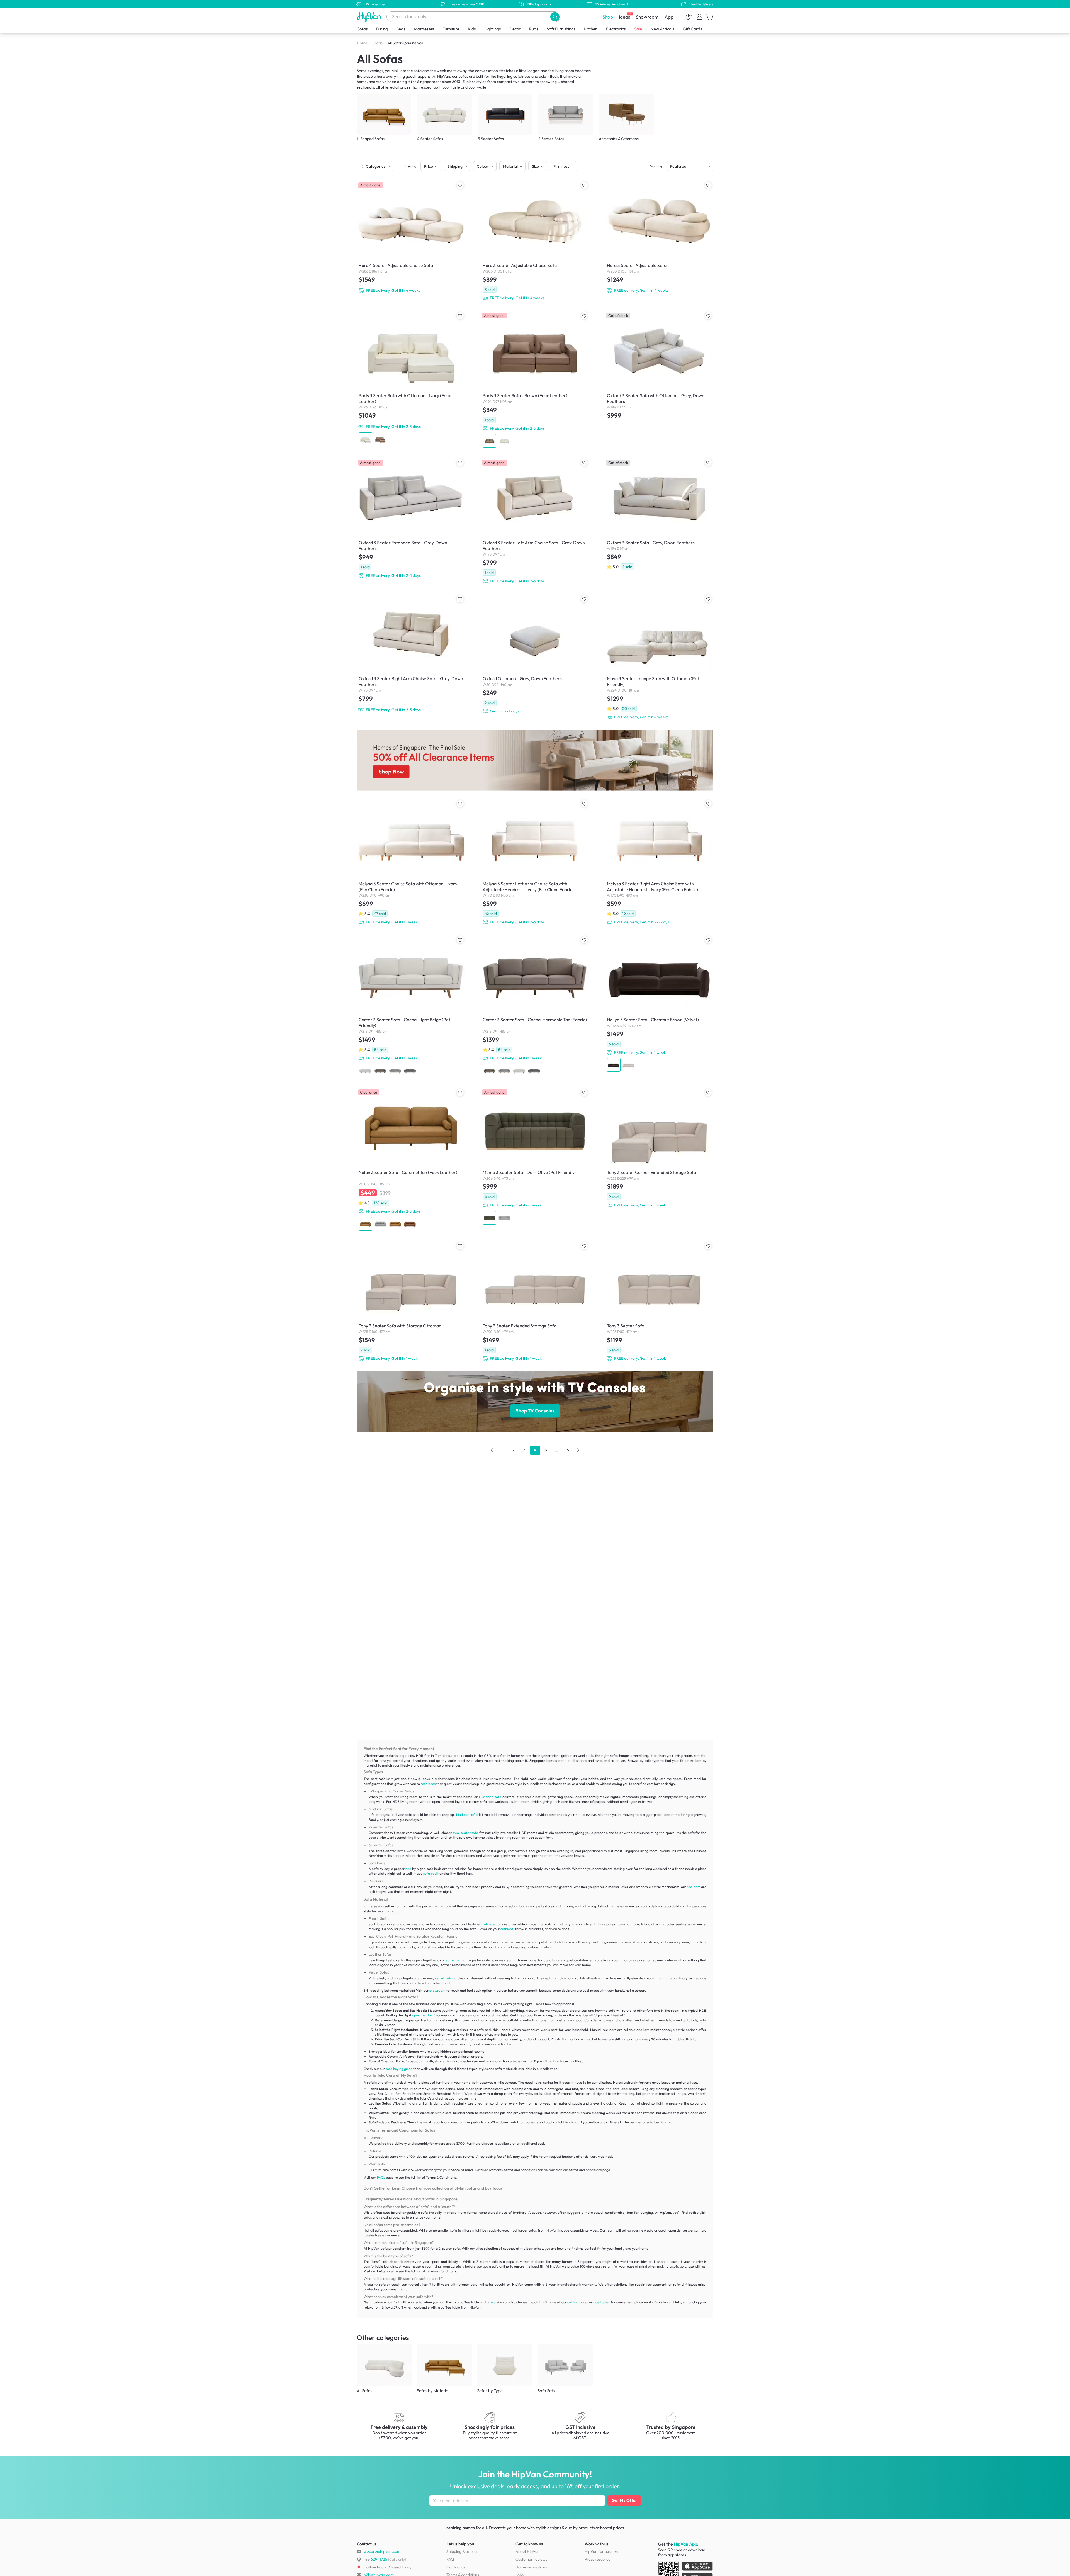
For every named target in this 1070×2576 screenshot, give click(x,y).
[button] (555, 17)
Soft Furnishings (561, 29)
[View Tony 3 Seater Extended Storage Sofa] (535, 1302)
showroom (437, 1990)
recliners (694, 1887)
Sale (638, 29)
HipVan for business (602, 2551)
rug (492, 2302)
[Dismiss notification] (102, 2541)
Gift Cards (692, 29)
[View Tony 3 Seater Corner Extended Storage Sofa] (659, 1149)
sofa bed (430, 1873)
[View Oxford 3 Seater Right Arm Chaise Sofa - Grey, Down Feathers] (411, 654)
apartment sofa (424, 2015)
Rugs (534, 29)
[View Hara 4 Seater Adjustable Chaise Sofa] (411, 238)
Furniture (451, 29)
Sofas (362, 29)
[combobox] (473, 17)
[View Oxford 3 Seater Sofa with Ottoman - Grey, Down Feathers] (659, 367)
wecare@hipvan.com (382, 2551)
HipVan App (685, 2544)
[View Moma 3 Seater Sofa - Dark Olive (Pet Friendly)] (535, 1157)
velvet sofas (444, 1978)
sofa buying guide (399, 2069)
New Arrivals (662, 29)
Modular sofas (467, 1815)
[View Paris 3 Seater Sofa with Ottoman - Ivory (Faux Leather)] (411, 379)
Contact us (456, 2567)
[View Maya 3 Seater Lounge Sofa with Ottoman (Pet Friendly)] (659, 658)
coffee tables (578, 2302)
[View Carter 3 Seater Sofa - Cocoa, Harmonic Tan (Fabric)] (535, 1007)
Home (362, 43)
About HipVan (528, 2551)
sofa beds (428, 1784)
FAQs (381, 2177)
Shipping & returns (462, 2551)
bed (408, 1869)
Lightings (493, 29)
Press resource (598, 2559)
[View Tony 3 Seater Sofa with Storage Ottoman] (411, 1302)
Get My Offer (624, 2500)
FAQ (450, 2559)
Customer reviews (531, 2559)
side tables (601, 2302)
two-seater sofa (466, 1833)
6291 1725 (375, 2559)
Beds (401, 29)
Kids (472, 29)
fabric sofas (492, 1924)
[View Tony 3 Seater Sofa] (659, 1302)
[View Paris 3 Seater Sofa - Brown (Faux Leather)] (535, 380)
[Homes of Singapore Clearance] (535, 760)
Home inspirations (531, 2567)
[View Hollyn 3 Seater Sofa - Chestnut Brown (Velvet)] (659, 1004)
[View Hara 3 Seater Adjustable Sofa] (659, 238)
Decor (515, 29)
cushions (507, 1929)
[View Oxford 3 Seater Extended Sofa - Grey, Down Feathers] (411, 519)
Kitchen (591, 29)
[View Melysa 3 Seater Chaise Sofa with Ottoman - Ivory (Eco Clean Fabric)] (411, 863)
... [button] (556, 1450)
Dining (382, 29)
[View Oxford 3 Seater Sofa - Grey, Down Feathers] (659, 515)
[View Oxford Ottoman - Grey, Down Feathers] (535, 655)
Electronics (616, 29)
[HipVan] (369, 17)
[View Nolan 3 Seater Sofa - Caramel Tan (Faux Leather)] (411, 1160)
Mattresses (424, 29)
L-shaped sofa (490, 1797)
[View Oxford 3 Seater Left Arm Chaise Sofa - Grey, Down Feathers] (535, 522)
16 (567, 1450)
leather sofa (454, 1960)
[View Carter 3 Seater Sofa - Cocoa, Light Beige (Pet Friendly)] (411, 1007)
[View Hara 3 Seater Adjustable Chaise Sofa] (535, 241)
